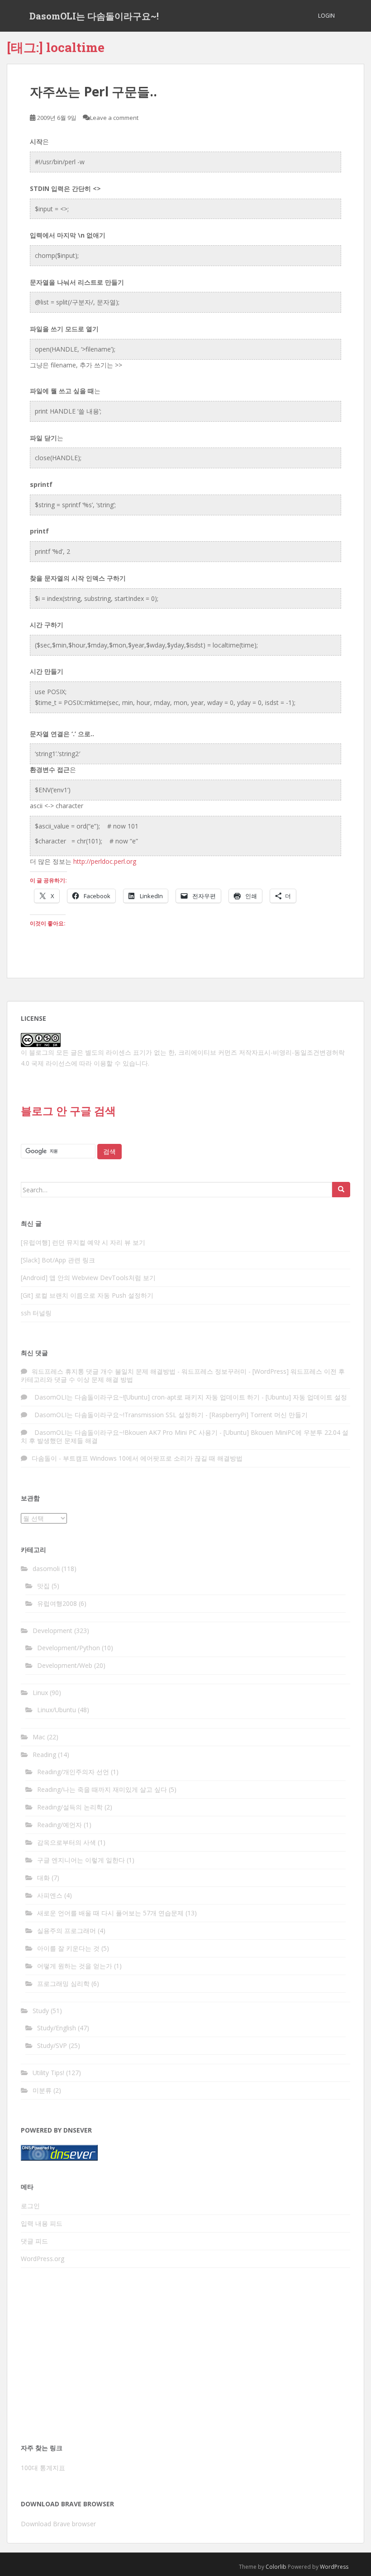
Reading (44, 1755)
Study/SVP (52, 2045)
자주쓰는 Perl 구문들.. (93, 91)
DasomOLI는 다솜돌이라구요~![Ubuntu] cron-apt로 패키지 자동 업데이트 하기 (146, 1397)
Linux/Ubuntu (57, 1710)
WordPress (334, 2567)
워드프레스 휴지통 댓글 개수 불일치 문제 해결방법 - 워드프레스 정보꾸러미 (139, 1371)
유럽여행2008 (57, 1603)
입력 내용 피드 (42, 2223)
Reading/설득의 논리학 (70, 1807)
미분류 (42, 2090)
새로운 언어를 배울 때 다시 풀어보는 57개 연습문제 (110, 1913)
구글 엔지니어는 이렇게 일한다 (81, 1860)
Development (52, 1631)
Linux (40, 1693)
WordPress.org (43, 2259)
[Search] (341, 1190)
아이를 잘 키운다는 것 (68, 1948)
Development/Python (69, 1648)
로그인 (30, 2206)
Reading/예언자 (59, 1825)
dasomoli (46, 1569)
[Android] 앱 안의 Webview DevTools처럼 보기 (88, 1278)
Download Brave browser (58, 2524)
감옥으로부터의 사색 (67, 1842)
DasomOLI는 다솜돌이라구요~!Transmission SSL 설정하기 (118, 1415)
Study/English (57, 2028)
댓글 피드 (34, 2241)
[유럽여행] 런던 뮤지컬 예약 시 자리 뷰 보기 (83, 1242)
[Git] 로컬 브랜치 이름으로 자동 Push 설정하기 (87, 1295)
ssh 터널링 (36, 1313)
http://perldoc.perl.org (105, 861)
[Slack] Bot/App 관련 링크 (58, 1260)
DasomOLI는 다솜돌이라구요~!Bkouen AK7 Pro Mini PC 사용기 (125, 1432)
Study (41, 2011)
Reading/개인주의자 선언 (73, 1772)
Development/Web (65, 1665)
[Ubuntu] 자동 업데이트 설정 (306, 1397)
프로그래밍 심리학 (63, 1983)
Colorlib (276, 2567)
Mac (39, 1737)
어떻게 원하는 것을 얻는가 (75, 1966)
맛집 (43, 1586)
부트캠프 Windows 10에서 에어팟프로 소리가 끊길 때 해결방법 (153, 1458)
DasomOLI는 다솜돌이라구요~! (94, 16)
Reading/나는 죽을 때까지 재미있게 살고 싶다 (102, 1789)
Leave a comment (114, 118)
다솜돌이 (44, 1458)
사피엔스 (50, 1895)
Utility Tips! (48, 2073)
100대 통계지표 (43, 2468)
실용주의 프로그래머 (67, 1931)
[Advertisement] (185, 2358)
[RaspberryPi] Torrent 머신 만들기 (259, 1415)
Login (326, 16)
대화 (43, 1878)
